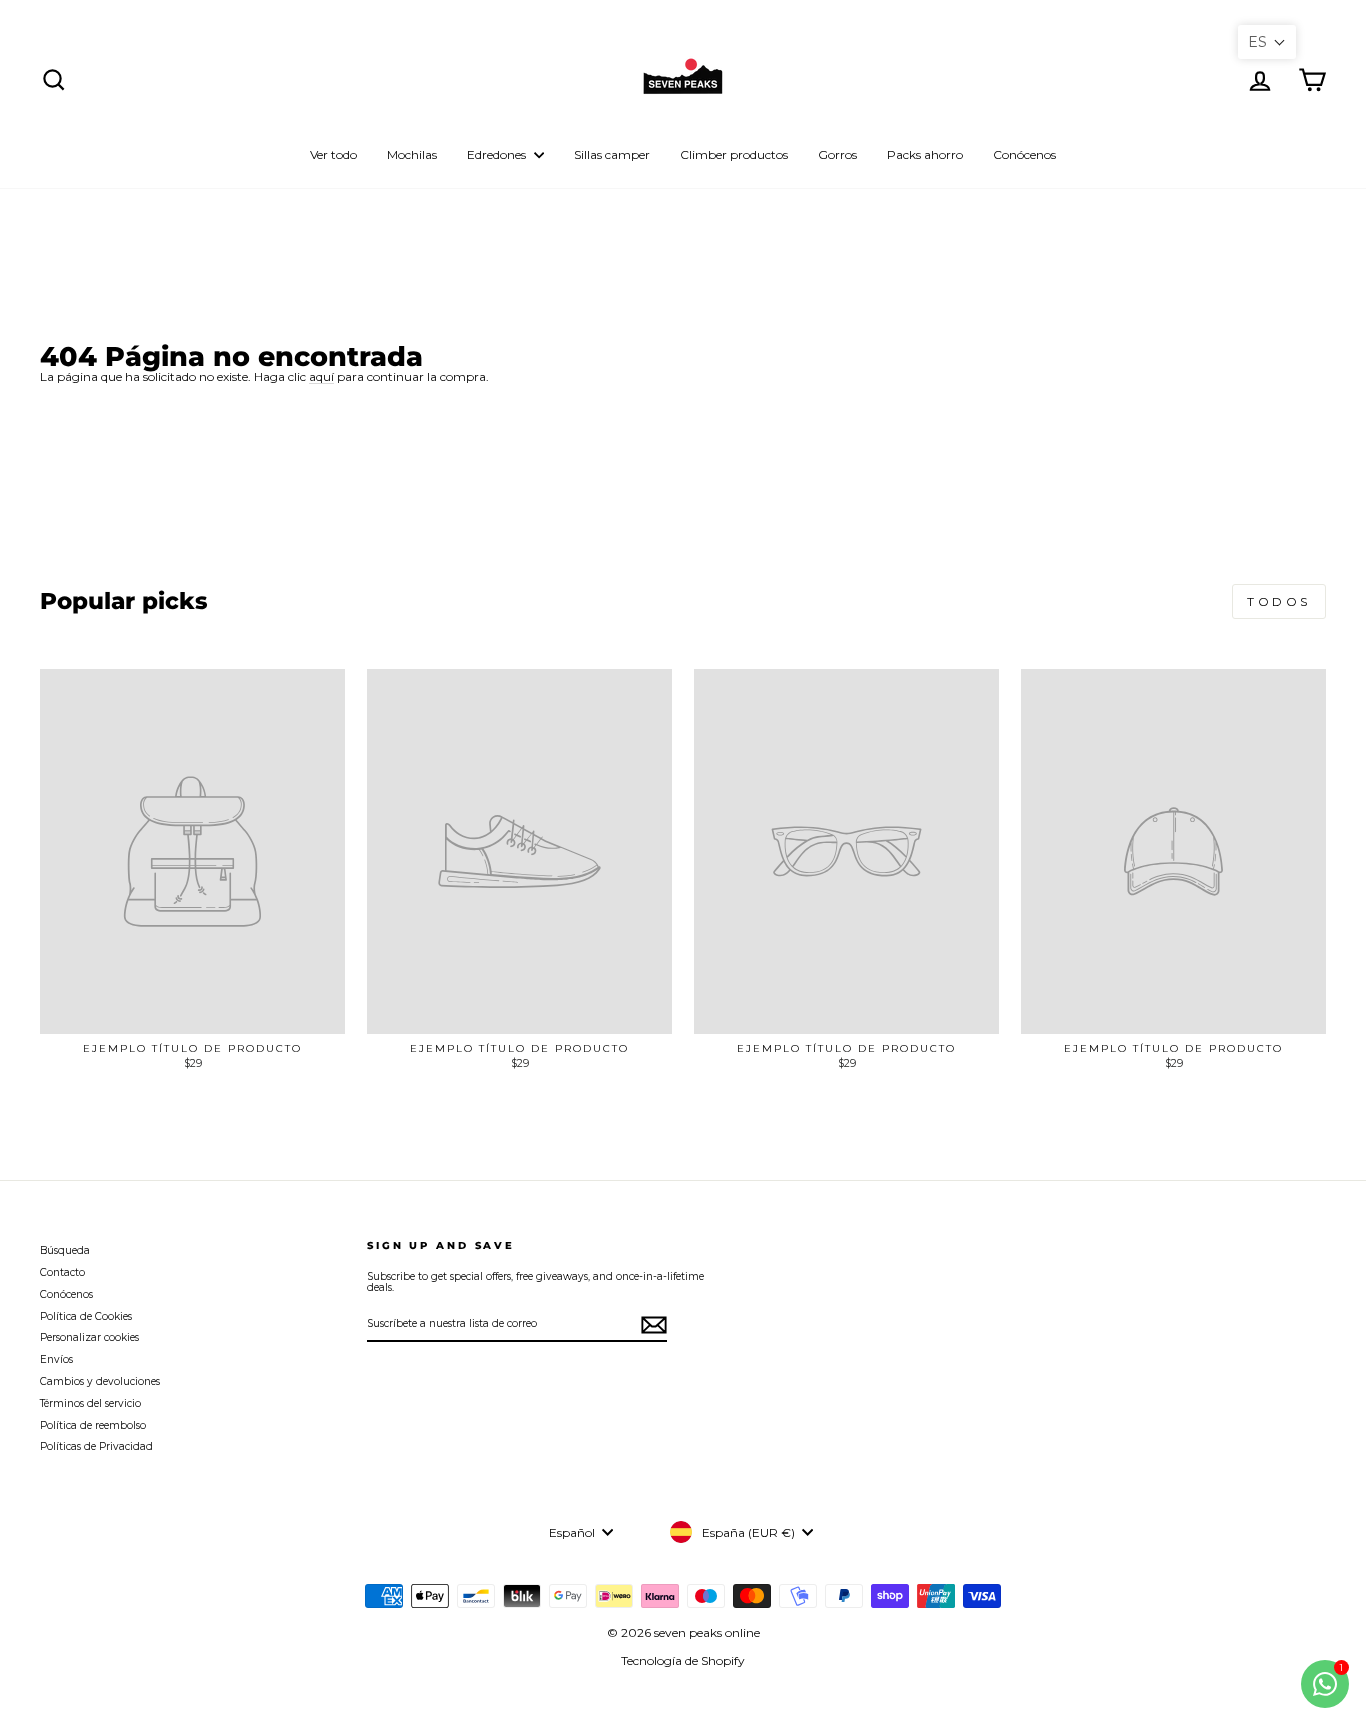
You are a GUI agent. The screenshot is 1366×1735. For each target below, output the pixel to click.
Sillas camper (612, 154)
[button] (1267, 42)
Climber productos (734, 154)
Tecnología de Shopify (683, 1660)
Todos (1279, 601)
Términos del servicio (90, 1403)
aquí (321, 377)
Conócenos (1024, 154)
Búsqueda (65, 1250)
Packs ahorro (925, 154)
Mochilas (412, 154)
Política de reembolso (93, 1425)
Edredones (498, 154)
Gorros (837, 154)
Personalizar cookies (89, 1337)
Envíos (56, 1359)
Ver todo (333, 154)
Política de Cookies (86, 1316)
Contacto (62, 1272)
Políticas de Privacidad (96, 1446)
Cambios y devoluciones (100, 1381)
